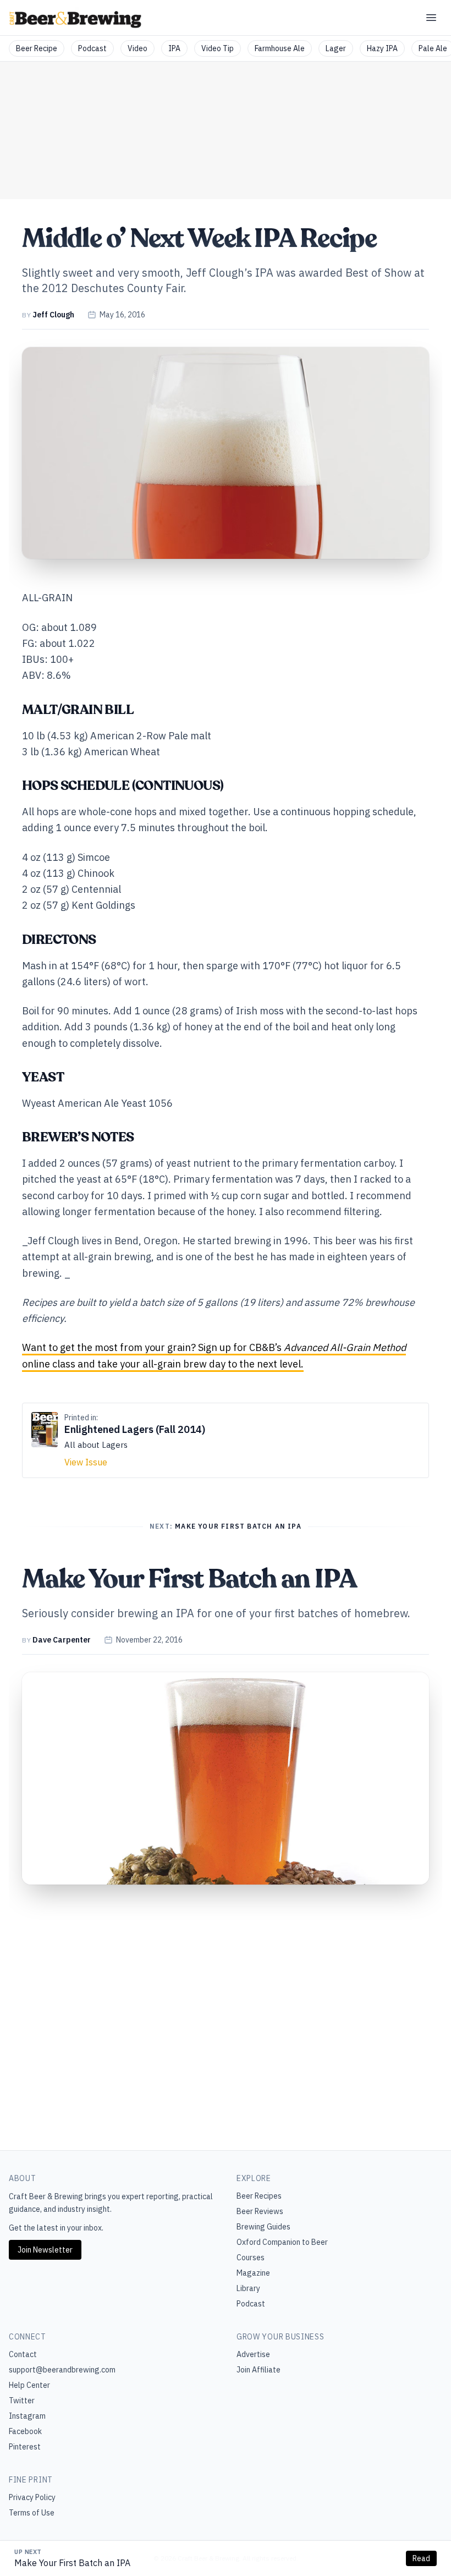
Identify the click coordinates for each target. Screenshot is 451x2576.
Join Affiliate (258, 2370)
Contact (23, 2354)
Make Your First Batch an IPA (72, 2563)
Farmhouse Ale (280, 48)
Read (421, 2558)
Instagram (27, 2416)
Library (248, 2288)
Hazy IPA (382, 48)
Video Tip (218, 48)
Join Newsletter (45, 2250)
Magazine (253, 2273)
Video (137, 48)
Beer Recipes (259, 2196)
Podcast (92, 48)
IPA (174, 48)
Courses (251, 2258)
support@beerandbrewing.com (62, 2370)
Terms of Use (32, 2513)
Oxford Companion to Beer (282, 2242)
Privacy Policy (32, 2497)
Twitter (22, 2401)
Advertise (253, 2354)
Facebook (25, 2431)
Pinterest (25, 2447)
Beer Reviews (260, 2211)
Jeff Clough (53, 315)
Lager (336, 48)
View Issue (86, 1462)
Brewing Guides (263, 2227)
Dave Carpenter (62, 1640)
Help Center (29, 2385)
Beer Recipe (37, 48)
